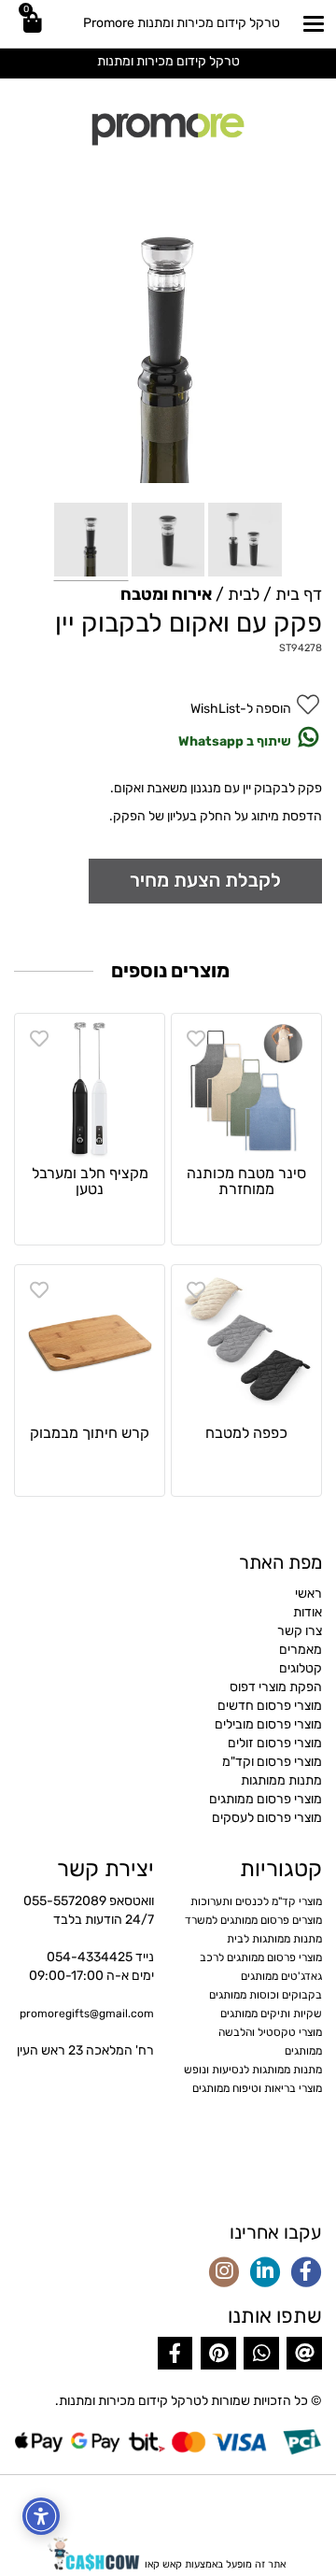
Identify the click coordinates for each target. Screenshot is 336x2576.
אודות (308, 1612)
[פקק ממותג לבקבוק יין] (91, 541)
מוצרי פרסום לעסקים (267, 1818)
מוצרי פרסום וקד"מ (272, 1762)
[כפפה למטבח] (246, 1340)
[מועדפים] (196, 1039)
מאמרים (301, 1650)
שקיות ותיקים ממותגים (271, 2014)
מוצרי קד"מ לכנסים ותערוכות (256, 1901)
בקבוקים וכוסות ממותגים (266, 1995)
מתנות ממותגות (281, 1780)
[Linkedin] (265, 2273)
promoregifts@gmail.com (87, 2014)
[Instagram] (224, 2273)
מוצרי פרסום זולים (275, 1743)
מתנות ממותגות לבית (274, 1939)
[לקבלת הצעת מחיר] (205, 881)
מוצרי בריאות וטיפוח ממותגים (257, 2088)
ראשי (308, 1594)
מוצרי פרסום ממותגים (266, 1799)
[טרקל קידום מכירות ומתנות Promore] (168, 127)
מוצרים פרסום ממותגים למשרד (253, 1920)
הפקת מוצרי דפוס (276, 1687)
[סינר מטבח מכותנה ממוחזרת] (246, 1089)
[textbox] (168, 61)
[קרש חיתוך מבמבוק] (90, 1340)
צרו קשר (300, 1631)
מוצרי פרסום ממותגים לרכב (261, 1957)
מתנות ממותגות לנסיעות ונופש (253, 2070)
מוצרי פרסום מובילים (268, 1724)
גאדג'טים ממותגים (281, 1976)
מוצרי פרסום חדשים (270, 1706)
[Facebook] (306, 2273)
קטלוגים (301, 1668)
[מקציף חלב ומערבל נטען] (90, 1089)
